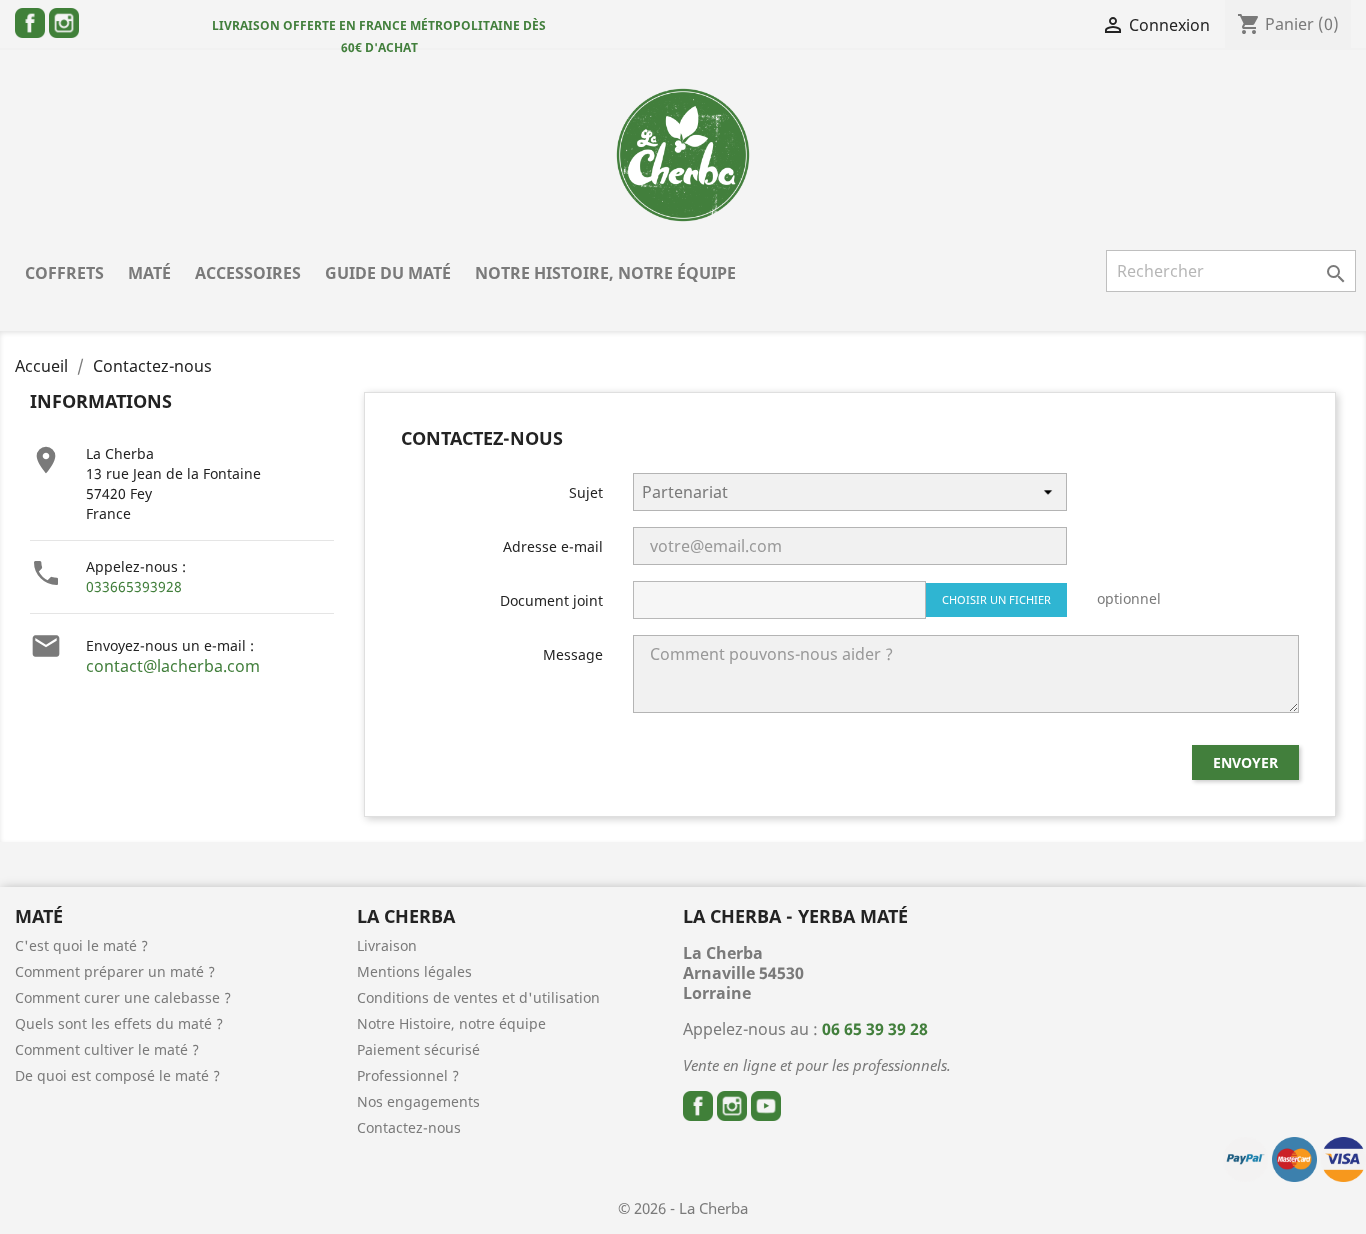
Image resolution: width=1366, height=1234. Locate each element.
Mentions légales (414, 971)
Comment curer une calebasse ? (123, 997)
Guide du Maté (388, 273)
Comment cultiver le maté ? (107, 1049)
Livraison (387, 945)
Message (573, 654)
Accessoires (248, 273)
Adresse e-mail (553, 546)
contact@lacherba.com (173, 666)
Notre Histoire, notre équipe (605, 273)
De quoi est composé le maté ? (117, 1075)
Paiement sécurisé (418, 1049)
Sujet (586, 492)
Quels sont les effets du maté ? (119, 1023)
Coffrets (64, 273)
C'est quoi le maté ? (81, 945)
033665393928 (134, 586)
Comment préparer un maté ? (115, 971)
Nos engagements (418, 1101)
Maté (149, 273)
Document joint (551, 600)
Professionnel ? (408, 1075)
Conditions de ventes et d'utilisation (478, 997)
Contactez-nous (409, 1127)
